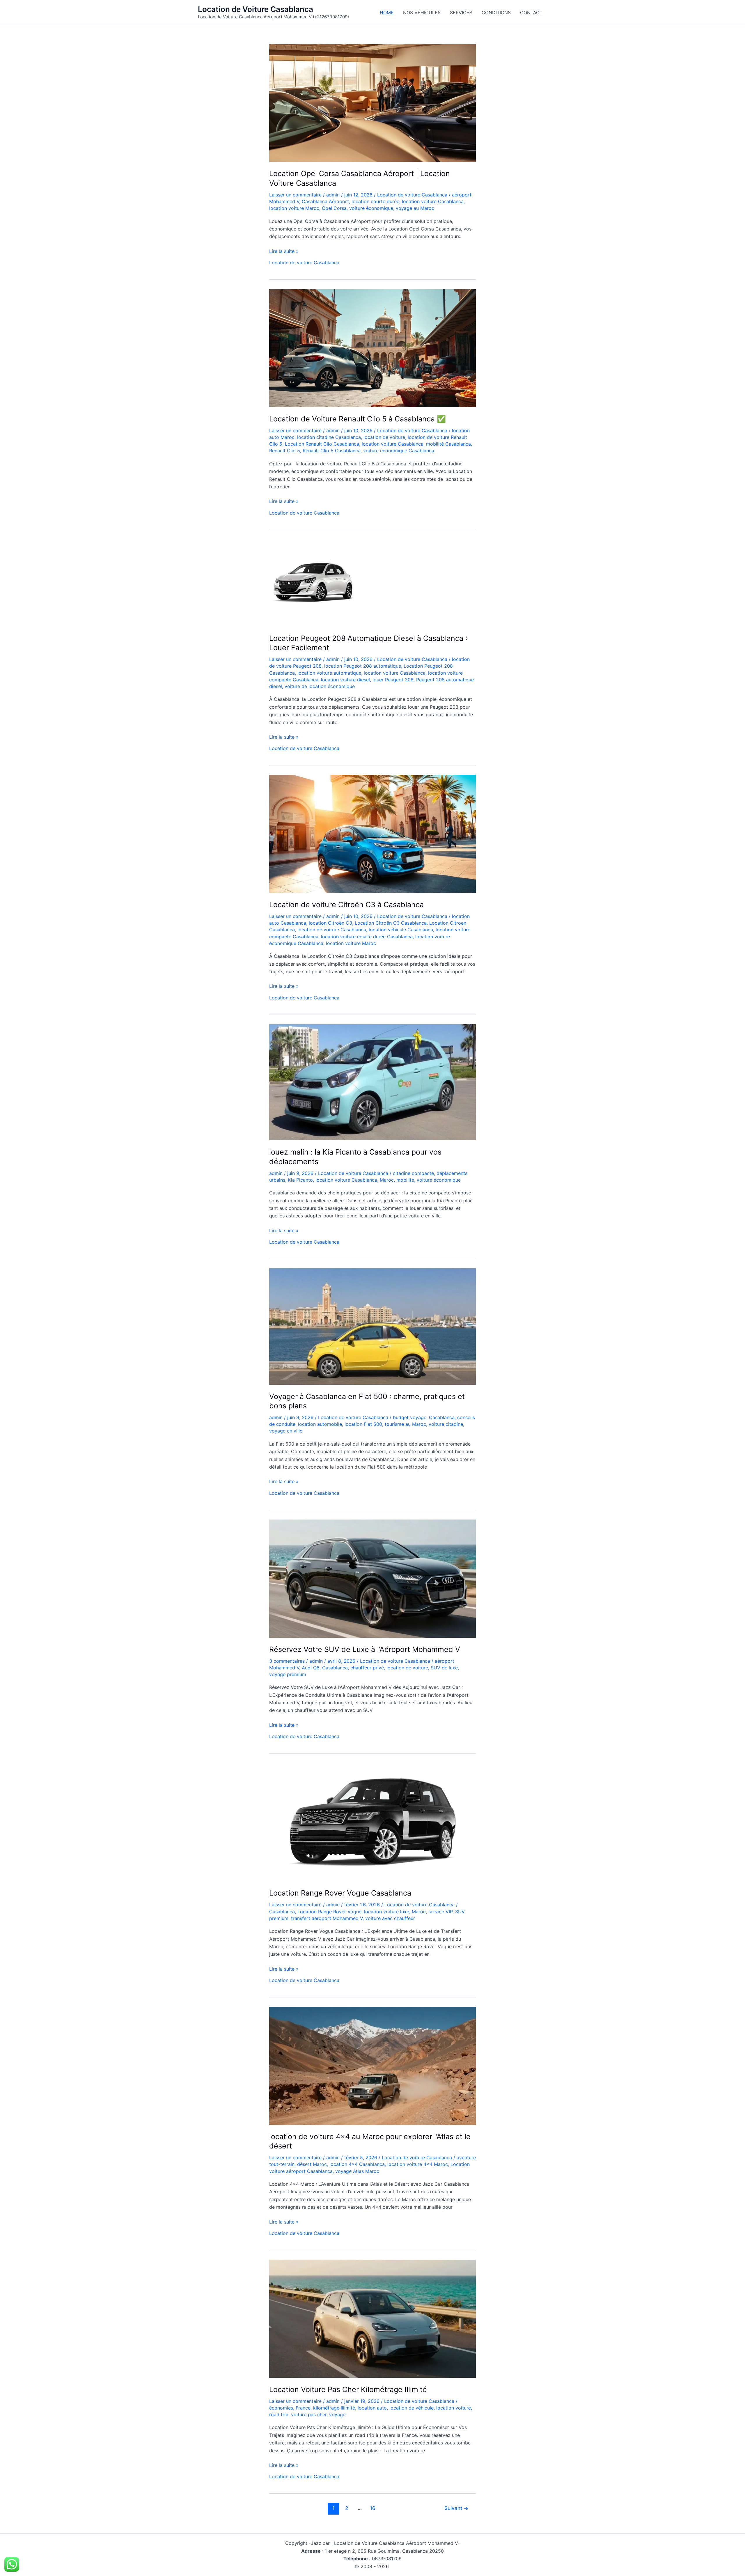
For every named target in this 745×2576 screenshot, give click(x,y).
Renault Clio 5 (285, 451)
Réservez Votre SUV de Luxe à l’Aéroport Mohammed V (365, 1649)
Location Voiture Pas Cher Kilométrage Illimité (348, 2389)
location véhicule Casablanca (401, 930)
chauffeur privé (367, 1668)
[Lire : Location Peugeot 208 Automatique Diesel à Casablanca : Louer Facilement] (313, 582)
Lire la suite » (284, 251)
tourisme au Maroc (405, 1424)
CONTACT (531, 13)
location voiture (454, 2408)
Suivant (456, 2508)
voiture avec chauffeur (390, 1918)
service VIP (440, 1912)
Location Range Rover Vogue (329, 1912)
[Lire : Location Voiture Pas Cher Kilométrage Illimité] (372, 2318)
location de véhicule (411, 2408)
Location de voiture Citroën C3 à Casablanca (346, 905)
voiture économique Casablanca (399, 451)
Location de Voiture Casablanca (256, 9)
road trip (279, 2414)
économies (281, 2408)
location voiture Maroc (294, 208)
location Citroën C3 (330, 923)
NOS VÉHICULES (422, 13)
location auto (372, 2408)
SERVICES (461, 13)
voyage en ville (286, 1431)
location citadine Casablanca (329, 437)
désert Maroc (312, 2164)
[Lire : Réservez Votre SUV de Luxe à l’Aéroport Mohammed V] (372, 1578)
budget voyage (410, 1417)
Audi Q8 (311, 1668)
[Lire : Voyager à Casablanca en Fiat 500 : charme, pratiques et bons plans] (372, 1326)
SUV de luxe (444, 1668)
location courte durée (375, 201)
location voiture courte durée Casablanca (367, 937)
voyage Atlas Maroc (357, 2171)
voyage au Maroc (415, 208)
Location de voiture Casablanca (412, 195)
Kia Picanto (300, 1180)
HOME (387, 13)
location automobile (320, 1424)
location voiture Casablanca (433, 201)
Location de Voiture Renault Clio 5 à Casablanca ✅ (358, 419)
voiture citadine (446, 1424)
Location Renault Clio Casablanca (322, 444)
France (303, 2408)
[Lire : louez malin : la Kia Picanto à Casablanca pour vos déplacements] (372, 1082)
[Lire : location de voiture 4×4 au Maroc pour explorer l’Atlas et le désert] (372, 2065)
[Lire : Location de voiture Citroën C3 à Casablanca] (372, 834)
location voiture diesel (345, 680)
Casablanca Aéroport (325, 201)
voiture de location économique (320, 686)
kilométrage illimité (334, 2408)
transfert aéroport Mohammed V (327, 1918)
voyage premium (288, 1674)
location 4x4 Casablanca (357, 2164)
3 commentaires (287, 1661)
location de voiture (384, 437)
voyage (337, 2414)
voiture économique (371, 208)
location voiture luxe (387, 1912)
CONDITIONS (496, 13)
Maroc (387, 1180)
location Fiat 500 (363, 1424)
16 (373, 2508)
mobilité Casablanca (448, 444)
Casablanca (442, 1417)
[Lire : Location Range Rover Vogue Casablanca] (372, 1822)
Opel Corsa (334, 208)
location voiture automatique (329, 673)
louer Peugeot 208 (393, 680)
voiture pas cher (309, 2414)
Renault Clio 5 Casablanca (332, 451)
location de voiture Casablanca (332, 930)
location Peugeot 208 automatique (363, 666)
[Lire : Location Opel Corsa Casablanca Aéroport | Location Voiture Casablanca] (372, 102)
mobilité (405, 1180)
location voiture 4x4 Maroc (418, 2164)
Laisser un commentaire (295, 195)
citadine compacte (413, 1173)
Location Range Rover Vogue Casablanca (340, 1893)
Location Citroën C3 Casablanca (391, 923)
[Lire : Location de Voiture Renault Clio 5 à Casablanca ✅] (372, 348)
